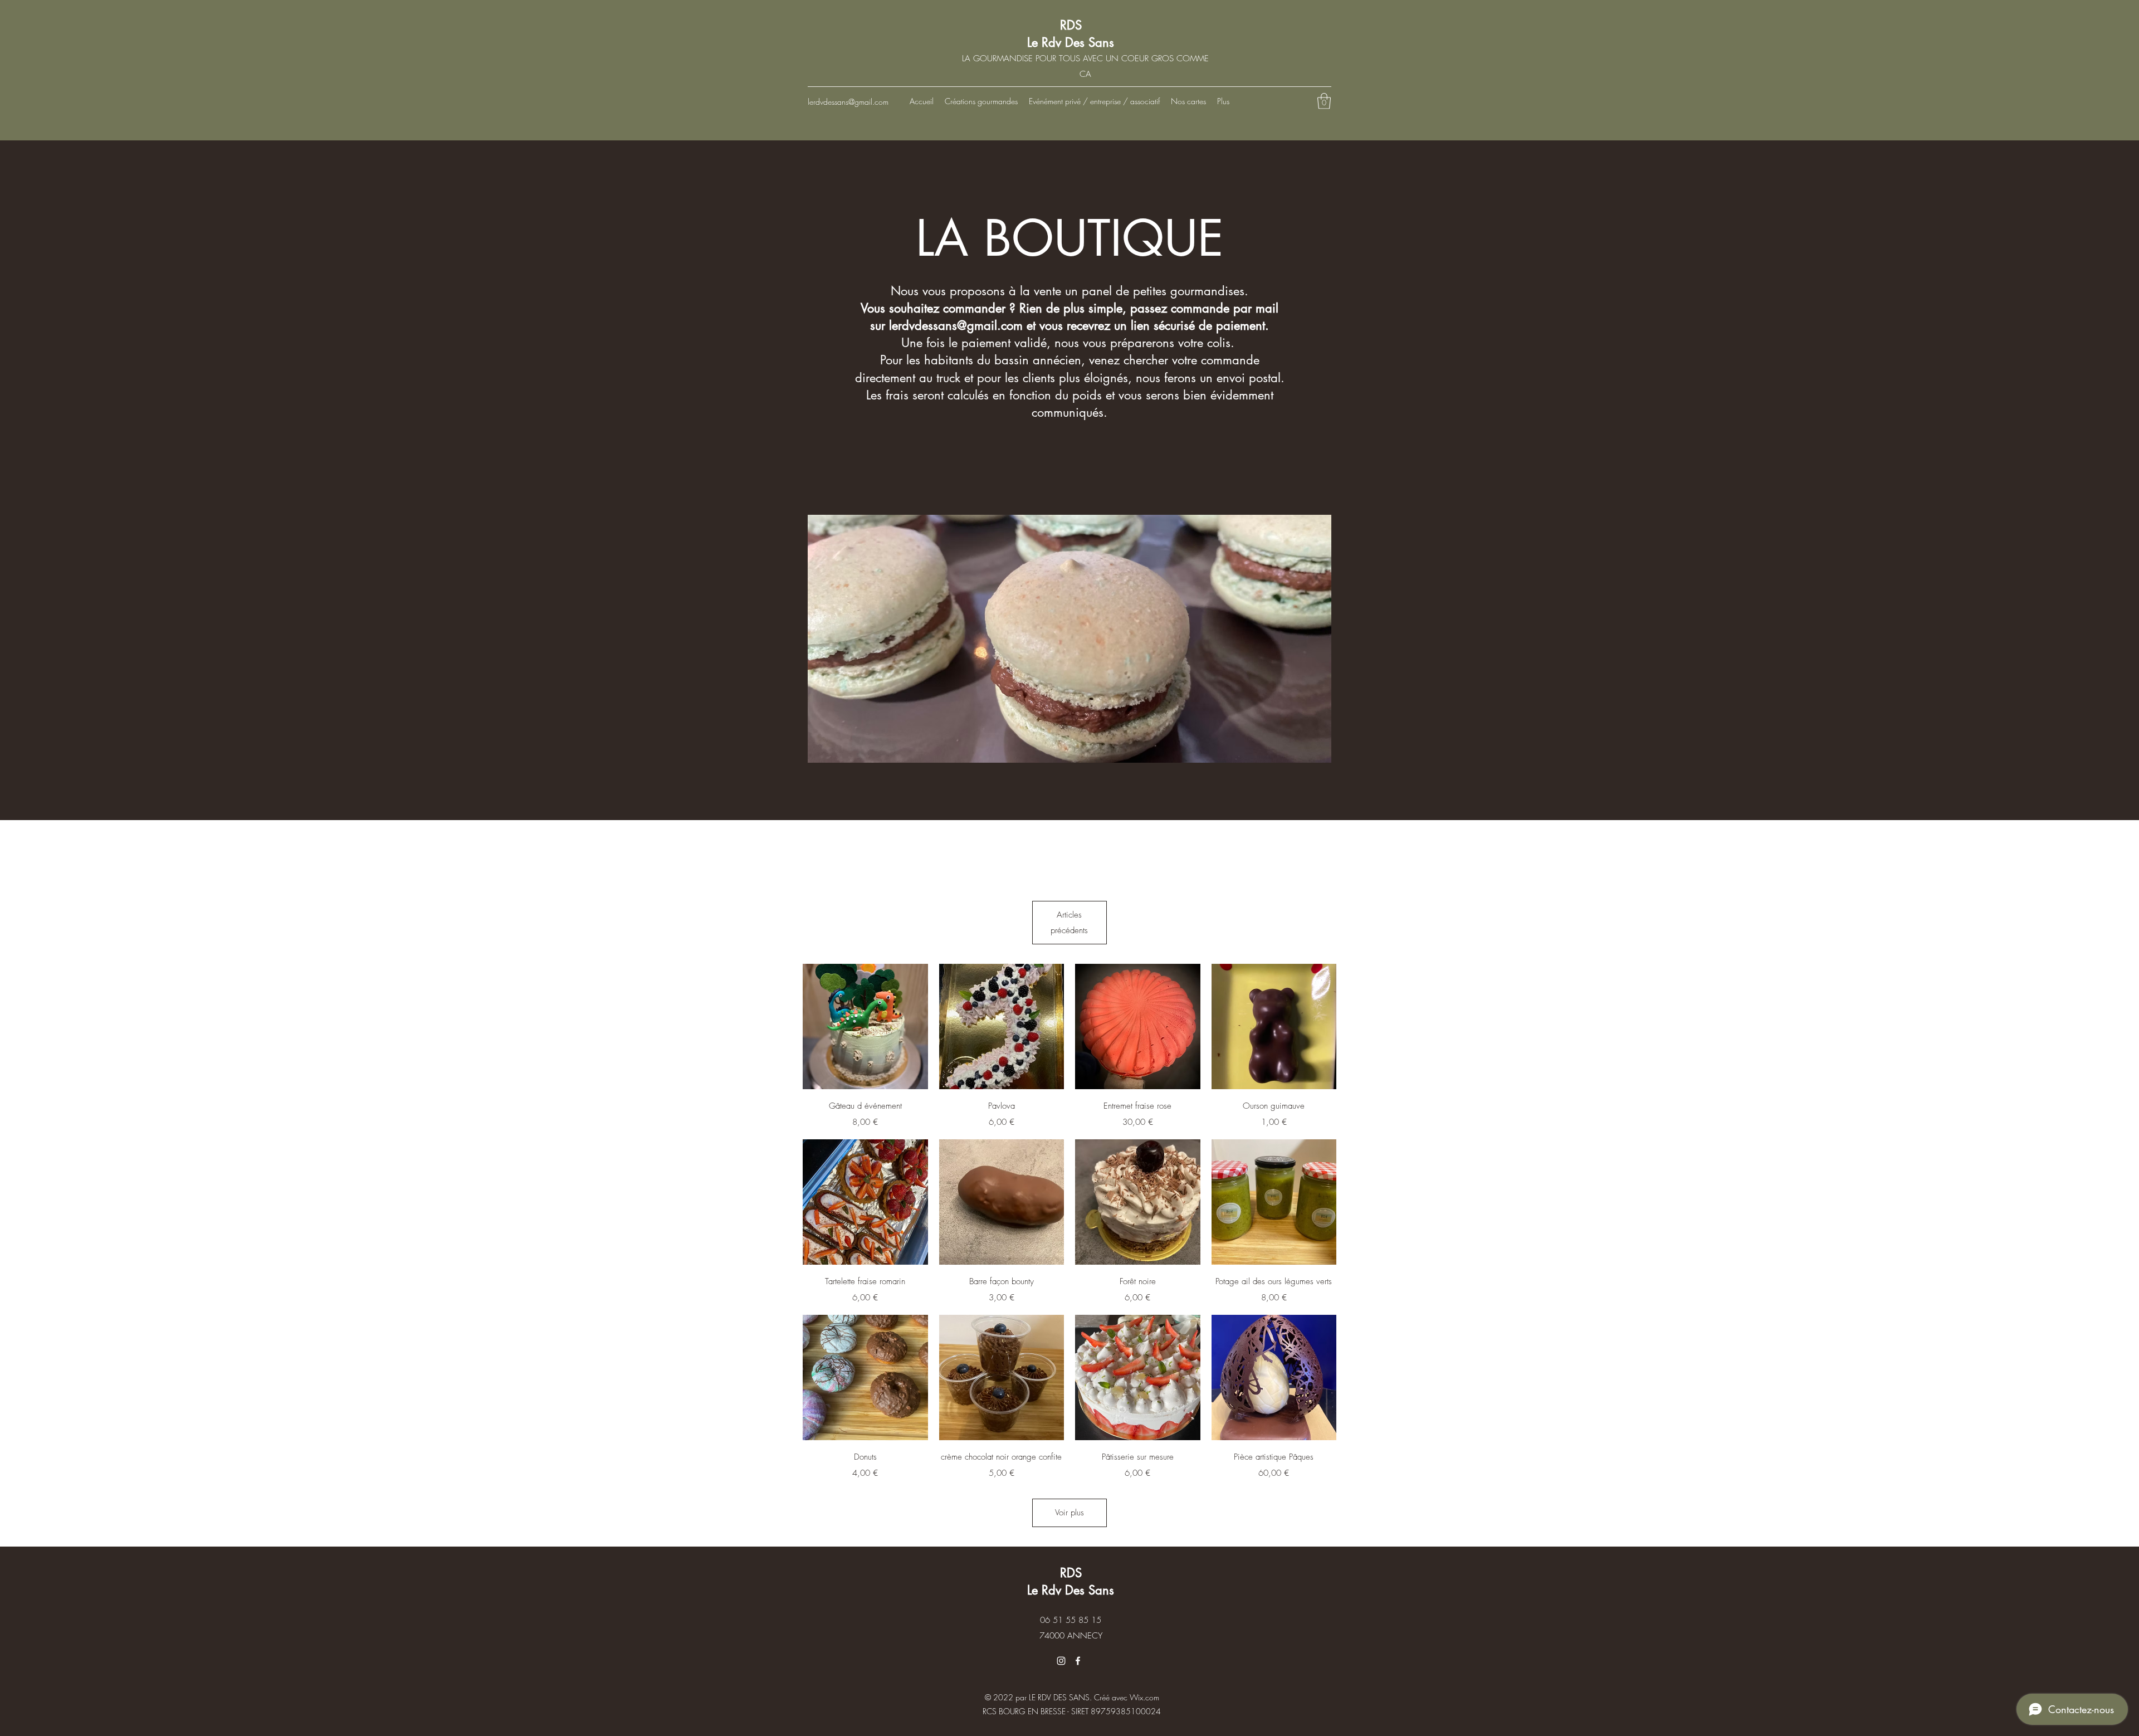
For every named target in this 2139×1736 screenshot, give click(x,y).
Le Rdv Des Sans (1071, 42)
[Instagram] (1061, 1661)
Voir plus (1069, 1513)
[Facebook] (1078, 1661)
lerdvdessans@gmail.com (848, 102)
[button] (1324, 101)
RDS (1071, 25)
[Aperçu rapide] (865, 1027)
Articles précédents (1069, 923)
